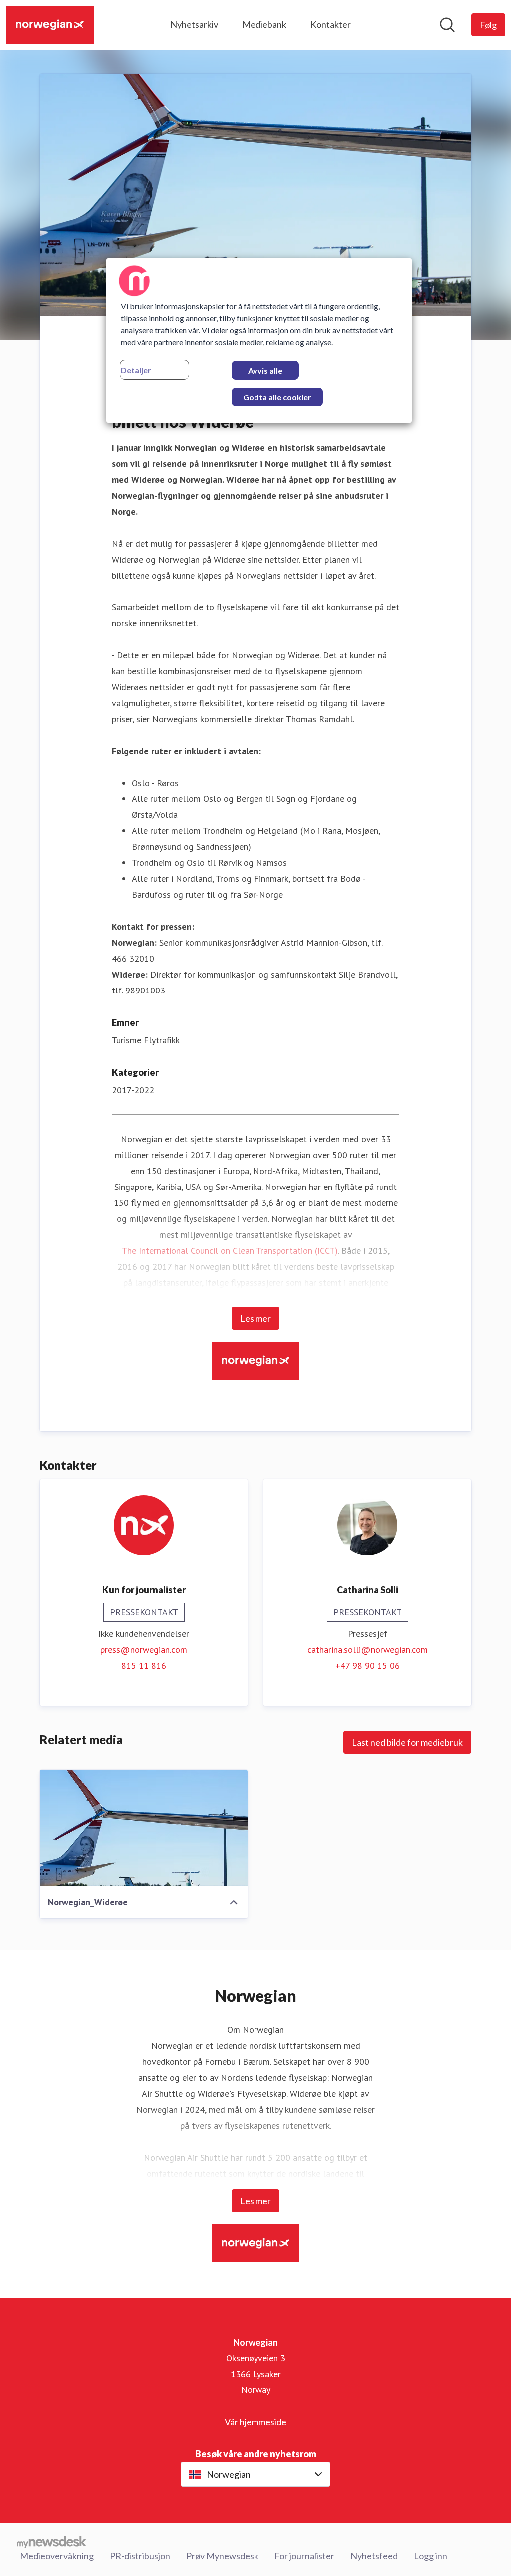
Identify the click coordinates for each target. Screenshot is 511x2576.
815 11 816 (144, 1666)
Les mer (255, 1318)
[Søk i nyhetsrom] (447, 25)
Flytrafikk (162, 1040)
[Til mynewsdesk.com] (52, 2542)
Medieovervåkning (57, 2556)
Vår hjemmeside (255, 2422)
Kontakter (331, 24)
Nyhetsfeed (374, 2556)
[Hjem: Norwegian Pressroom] (50, 25)
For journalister (304, 2556)
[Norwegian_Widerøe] (144, 1828)
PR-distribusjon (140, 2556)
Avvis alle (265, 370)
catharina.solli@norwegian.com (368, 1650)
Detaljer (136, 370)
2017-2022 (133, 1090)
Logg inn (430, 2556)
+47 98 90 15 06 (368, 1666)
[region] (259, 341)
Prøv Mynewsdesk (222, 2556)
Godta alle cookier (277, 397)
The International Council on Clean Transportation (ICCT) (230, 1251)
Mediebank (264, 24)
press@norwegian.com (144, 1650)
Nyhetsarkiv (194, 24)
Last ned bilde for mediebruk (407, 1742)
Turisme (127, 1040)
